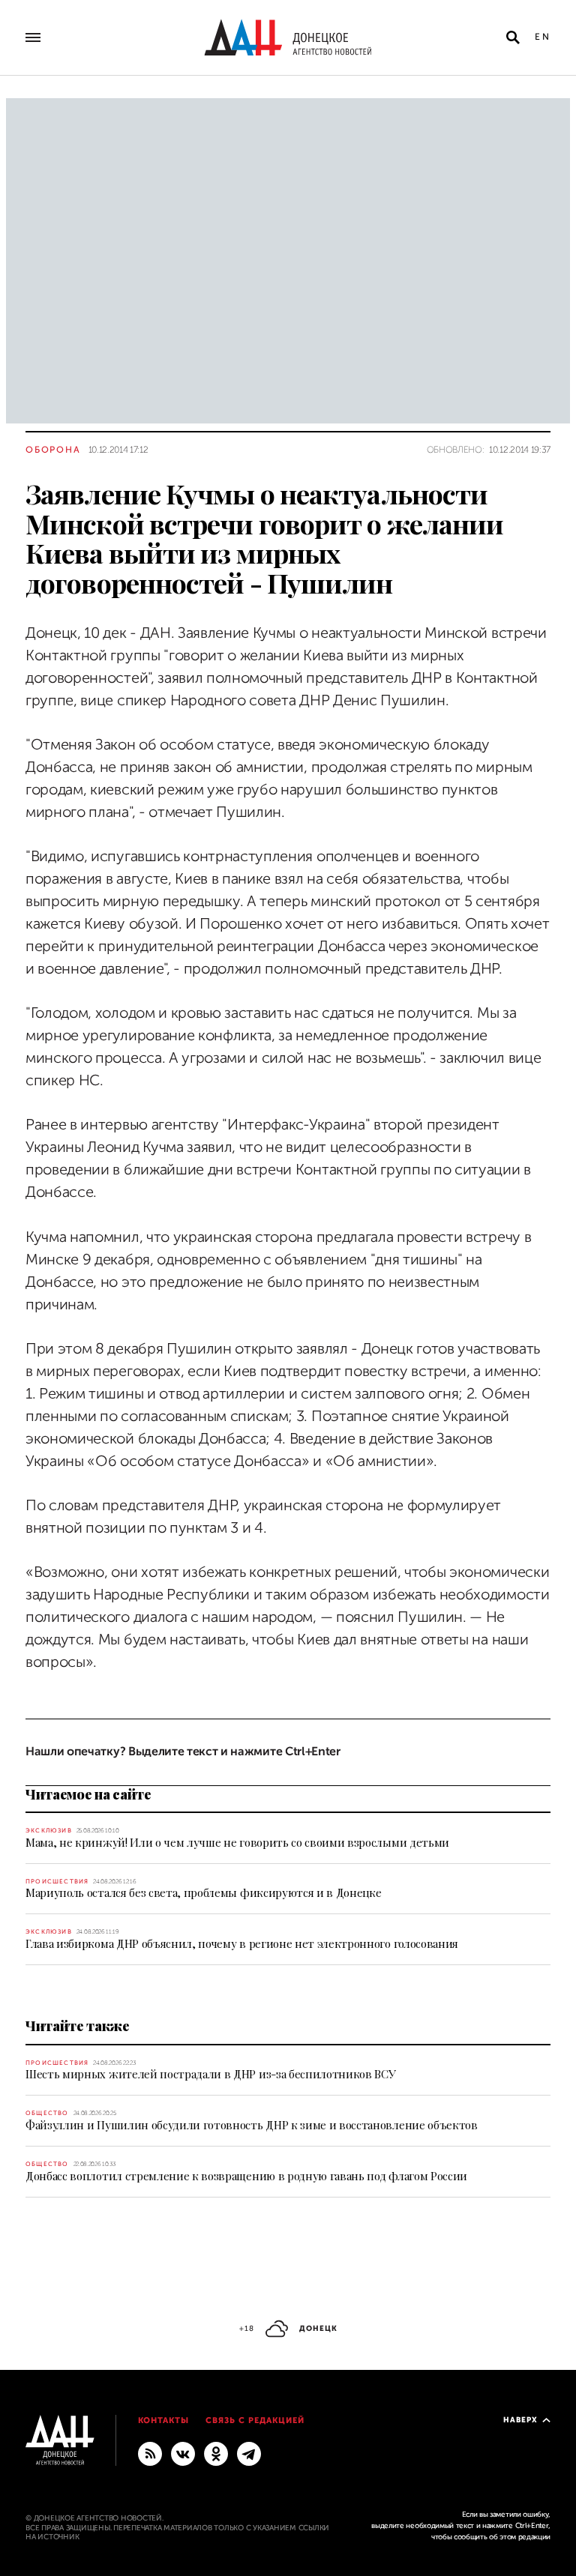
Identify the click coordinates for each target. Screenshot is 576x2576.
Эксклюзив (49, 1831)
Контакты (164, 2420)
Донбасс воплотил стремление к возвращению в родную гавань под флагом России (246, 2176)
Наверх (520, 2420)
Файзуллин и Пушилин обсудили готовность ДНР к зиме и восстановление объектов (252, 2125)
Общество (47, 2113)
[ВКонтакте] (183, 2453)
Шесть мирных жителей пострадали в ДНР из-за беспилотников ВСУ (210, 2074)
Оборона (53, 450)
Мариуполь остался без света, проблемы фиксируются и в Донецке (203, 1892)
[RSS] (150, 2453)
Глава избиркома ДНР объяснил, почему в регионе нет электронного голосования (242, 1943)
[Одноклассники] (216, 2453)
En (543, 37)
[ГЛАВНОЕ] (249, 2453)
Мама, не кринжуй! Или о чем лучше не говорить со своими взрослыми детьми (237, 1842)
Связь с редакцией (255, 2420)
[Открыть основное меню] (33, 37)
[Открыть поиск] (513, 37)
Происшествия (57, 1882)
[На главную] (288, 37)
